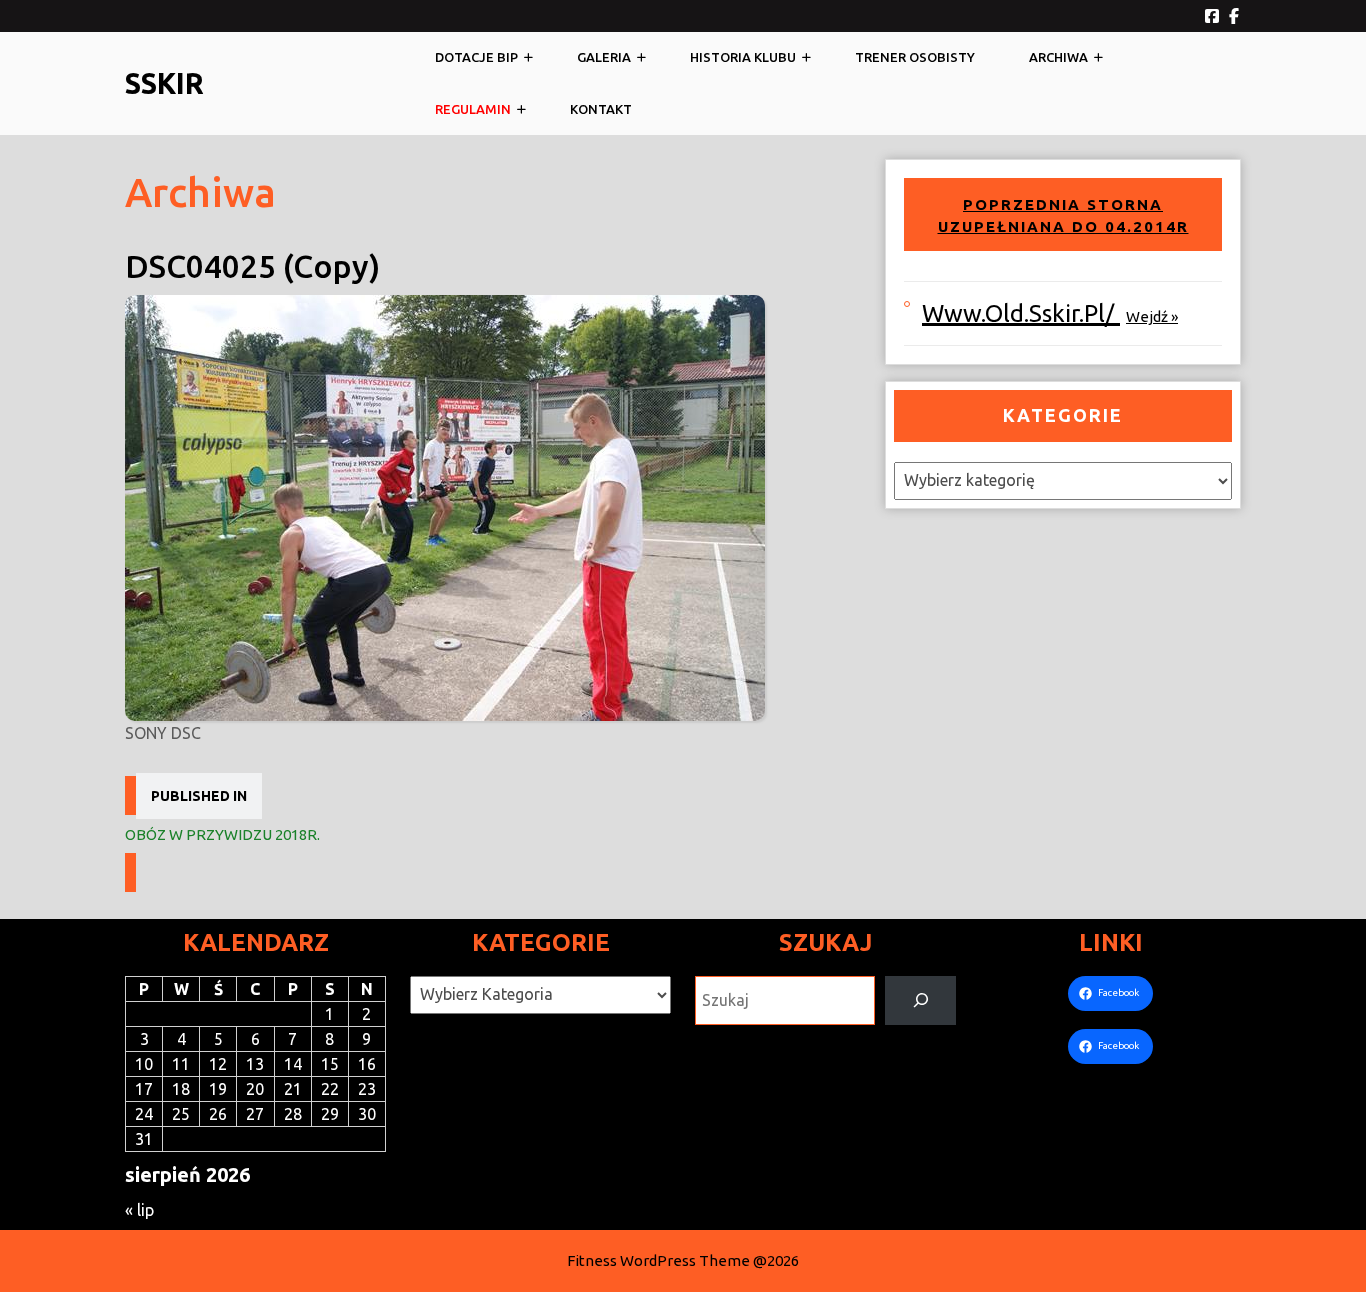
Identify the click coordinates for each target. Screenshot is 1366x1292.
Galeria (604, 57)
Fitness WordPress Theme (658, 1260)
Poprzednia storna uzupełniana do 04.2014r (1063, 215)
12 (218, 1064)
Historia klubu (743, 57)
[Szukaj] (920, 1000)
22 (330, 1089)
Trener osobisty (915, 57)
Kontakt (601, 109)
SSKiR (164, 83)
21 (293, 1089)
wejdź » (1152, 316)
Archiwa (1058, 57)
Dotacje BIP (476, 57)
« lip (139, 1210)
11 (181, 1064)
